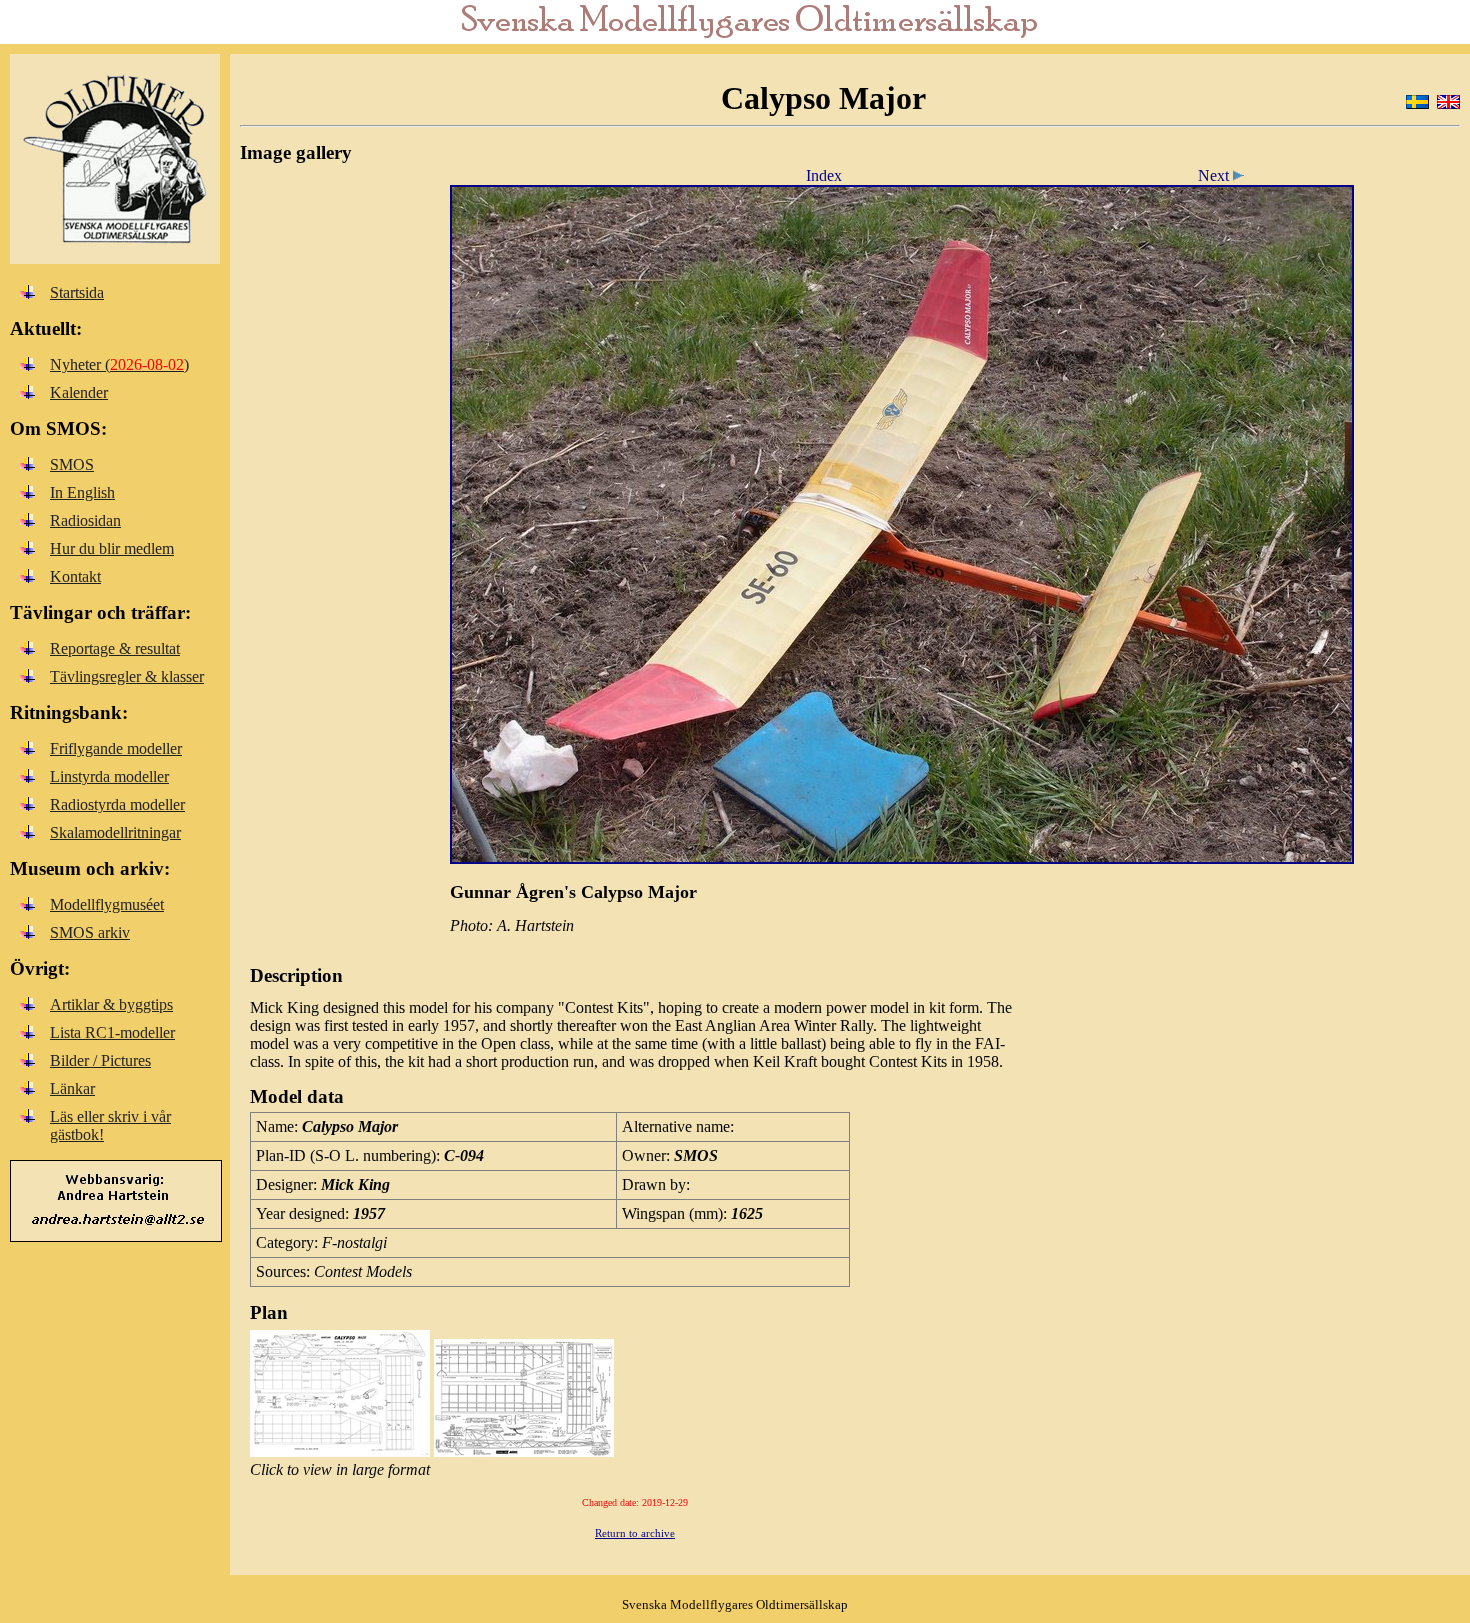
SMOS (72, 464)
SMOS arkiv (90, 932)
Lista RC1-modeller (112, 1032)
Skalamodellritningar (115, 832)
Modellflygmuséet (107, 904)
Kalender (79, 392)
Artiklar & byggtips (111, 1004)
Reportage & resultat (115, 648)
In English (82, 492)
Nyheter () (119, 364)
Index (824, 175)
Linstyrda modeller (109, 776)
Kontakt (75, 576)
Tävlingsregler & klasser (127, 676)
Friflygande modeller (116, 748)
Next (1215, 175)
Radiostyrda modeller (117, 804)
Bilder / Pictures (100, 1060)
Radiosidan (85, 520)
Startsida (77, 292)
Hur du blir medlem (112, 548)
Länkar (72, 1088)
